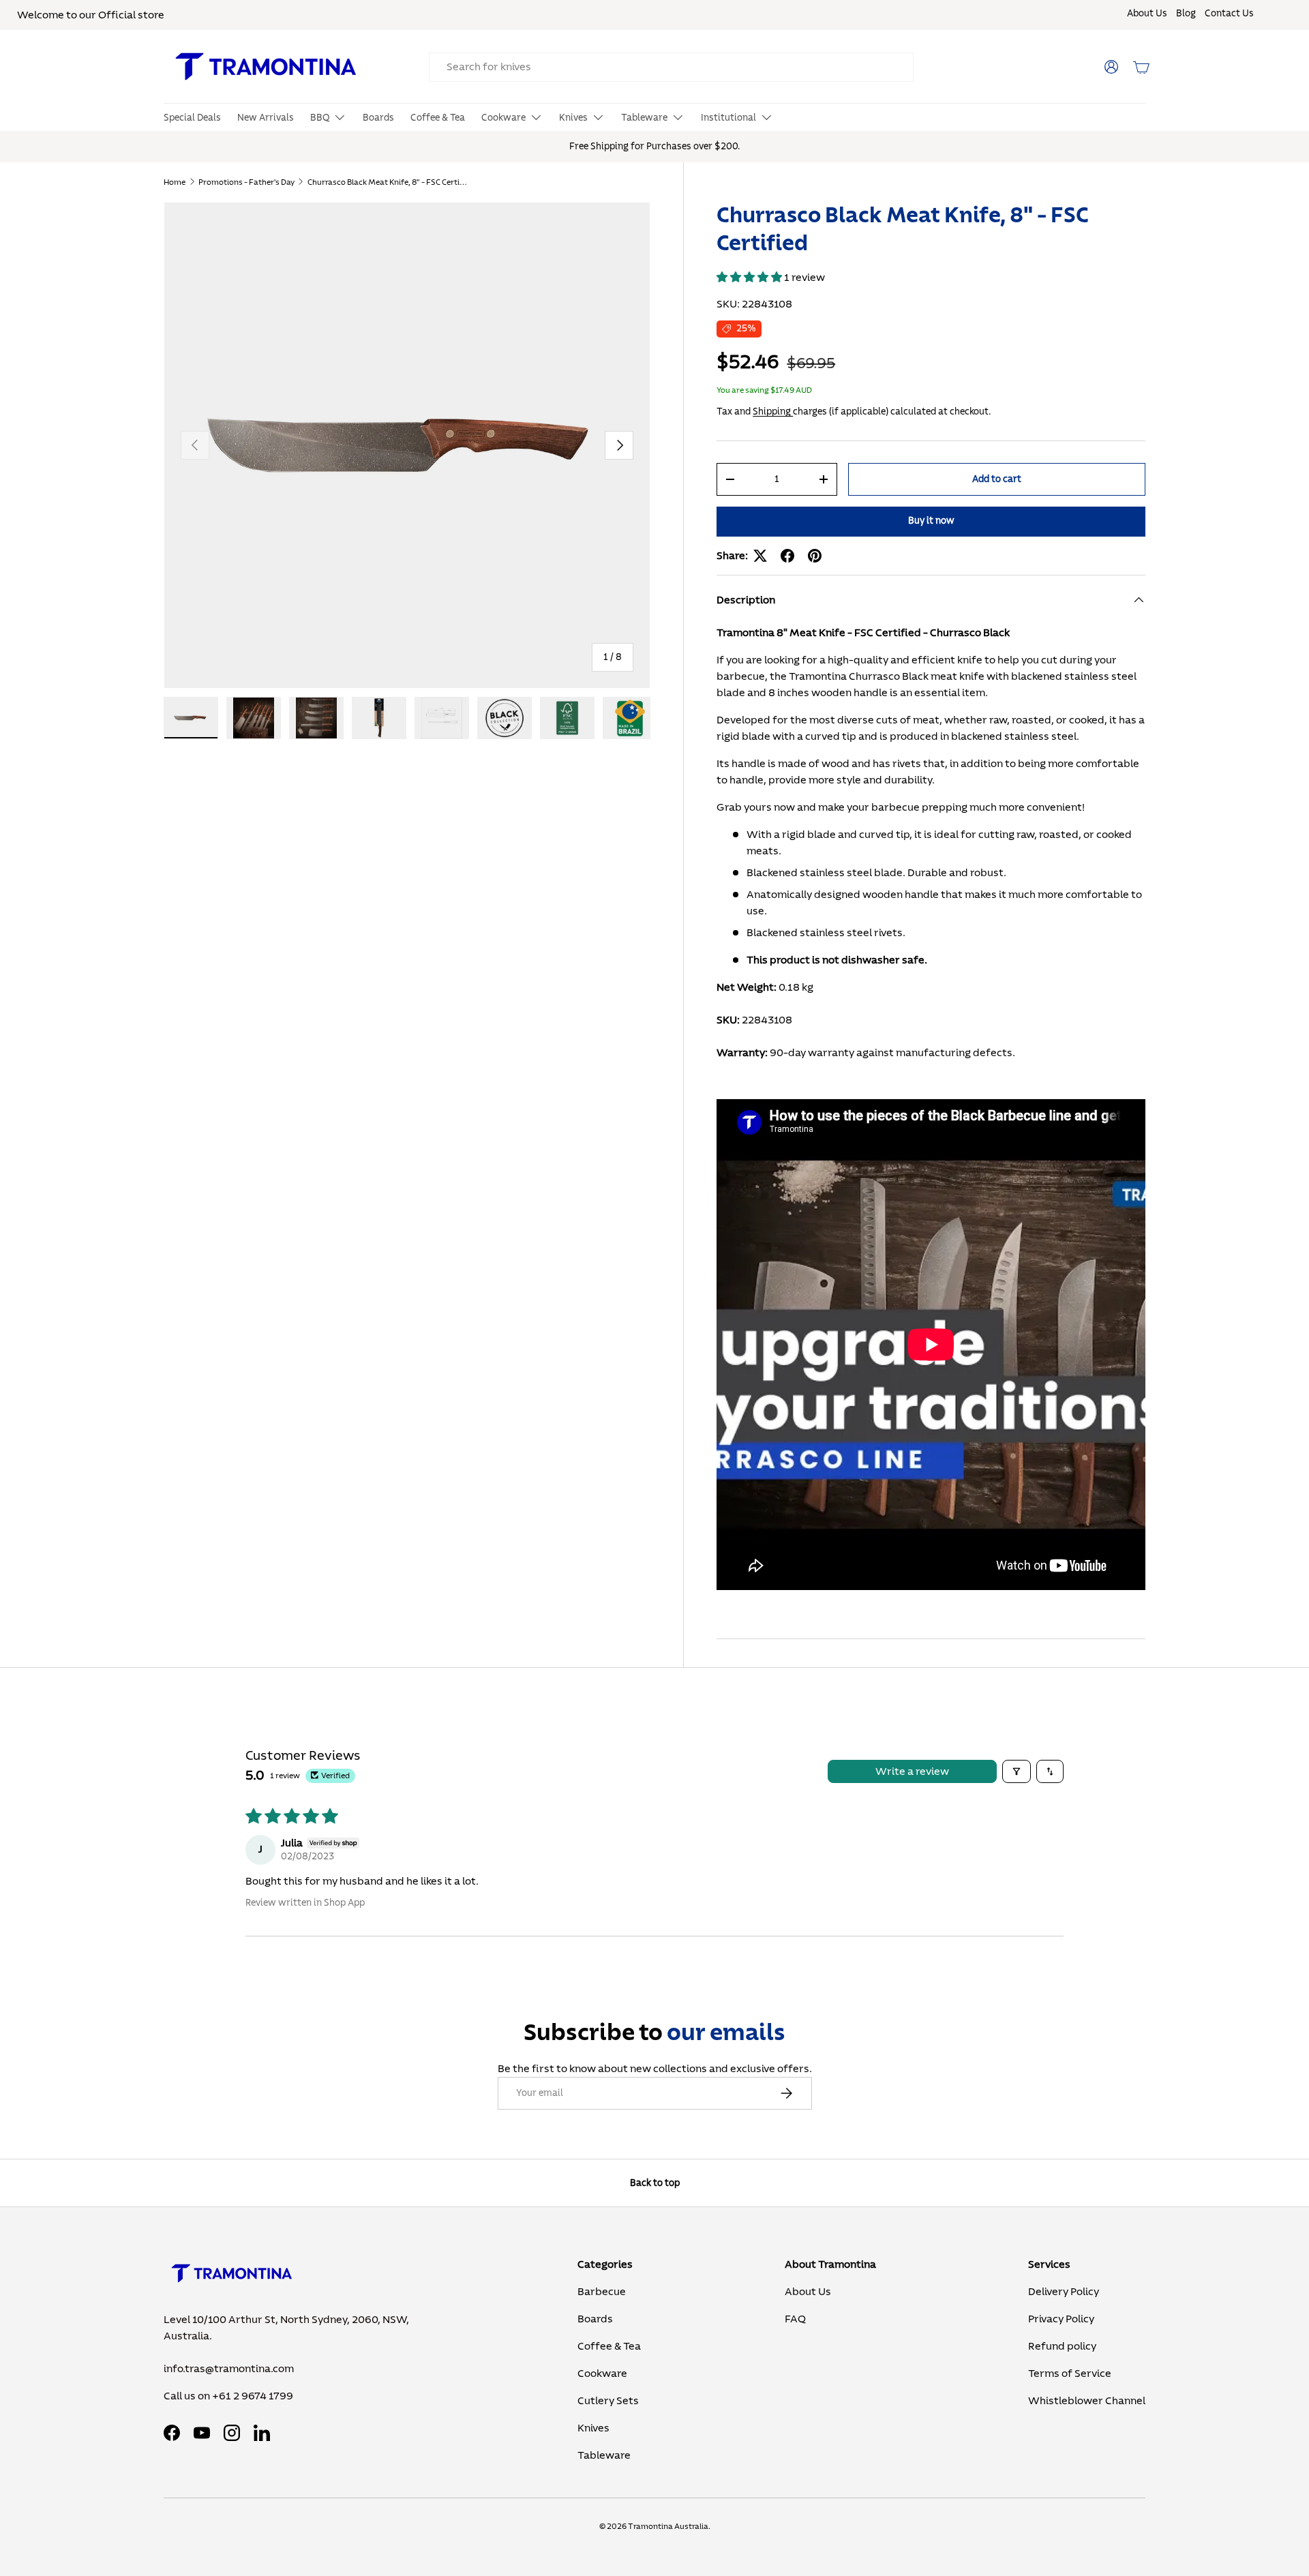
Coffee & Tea (438, 118)
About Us (1147, 14)
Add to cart (997, 479)
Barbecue (602, 2292)
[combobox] (671, 67)
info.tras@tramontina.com (229, 2369)
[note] (931, 1273)
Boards (378, 118)
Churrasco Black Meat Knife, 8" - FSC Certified (389, 182)
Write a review (912, 1771)
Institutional (728, 118)
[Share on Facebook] (787, 556)
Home (175, 182)
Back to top (655, 2183)
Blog (1186, 14)
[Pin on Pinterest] (815, 556)
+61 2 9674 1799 (253, 2396)
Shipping (773, 411)
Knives (573, 118)
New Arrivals (266, 118)
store (151, 15)
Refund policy (1062, 2346)
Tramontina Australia (668, 2526)
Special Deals (192, 118)
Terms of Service (1070, 2373)
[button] (1141, 67)
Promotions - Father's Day (246, 182)
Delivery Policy (1064, 2292)
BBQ (320, 118)
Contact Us (1229, 14)
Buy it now (931, 521)
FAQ (795, 2319)
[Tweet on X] (760, 556)
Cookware (503, 118)
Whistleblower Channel (1087, 2401)
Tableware (644, 118)
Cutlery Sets (608, 2401)
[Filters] (1017, 1771)
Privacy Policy (1061, 2319)
